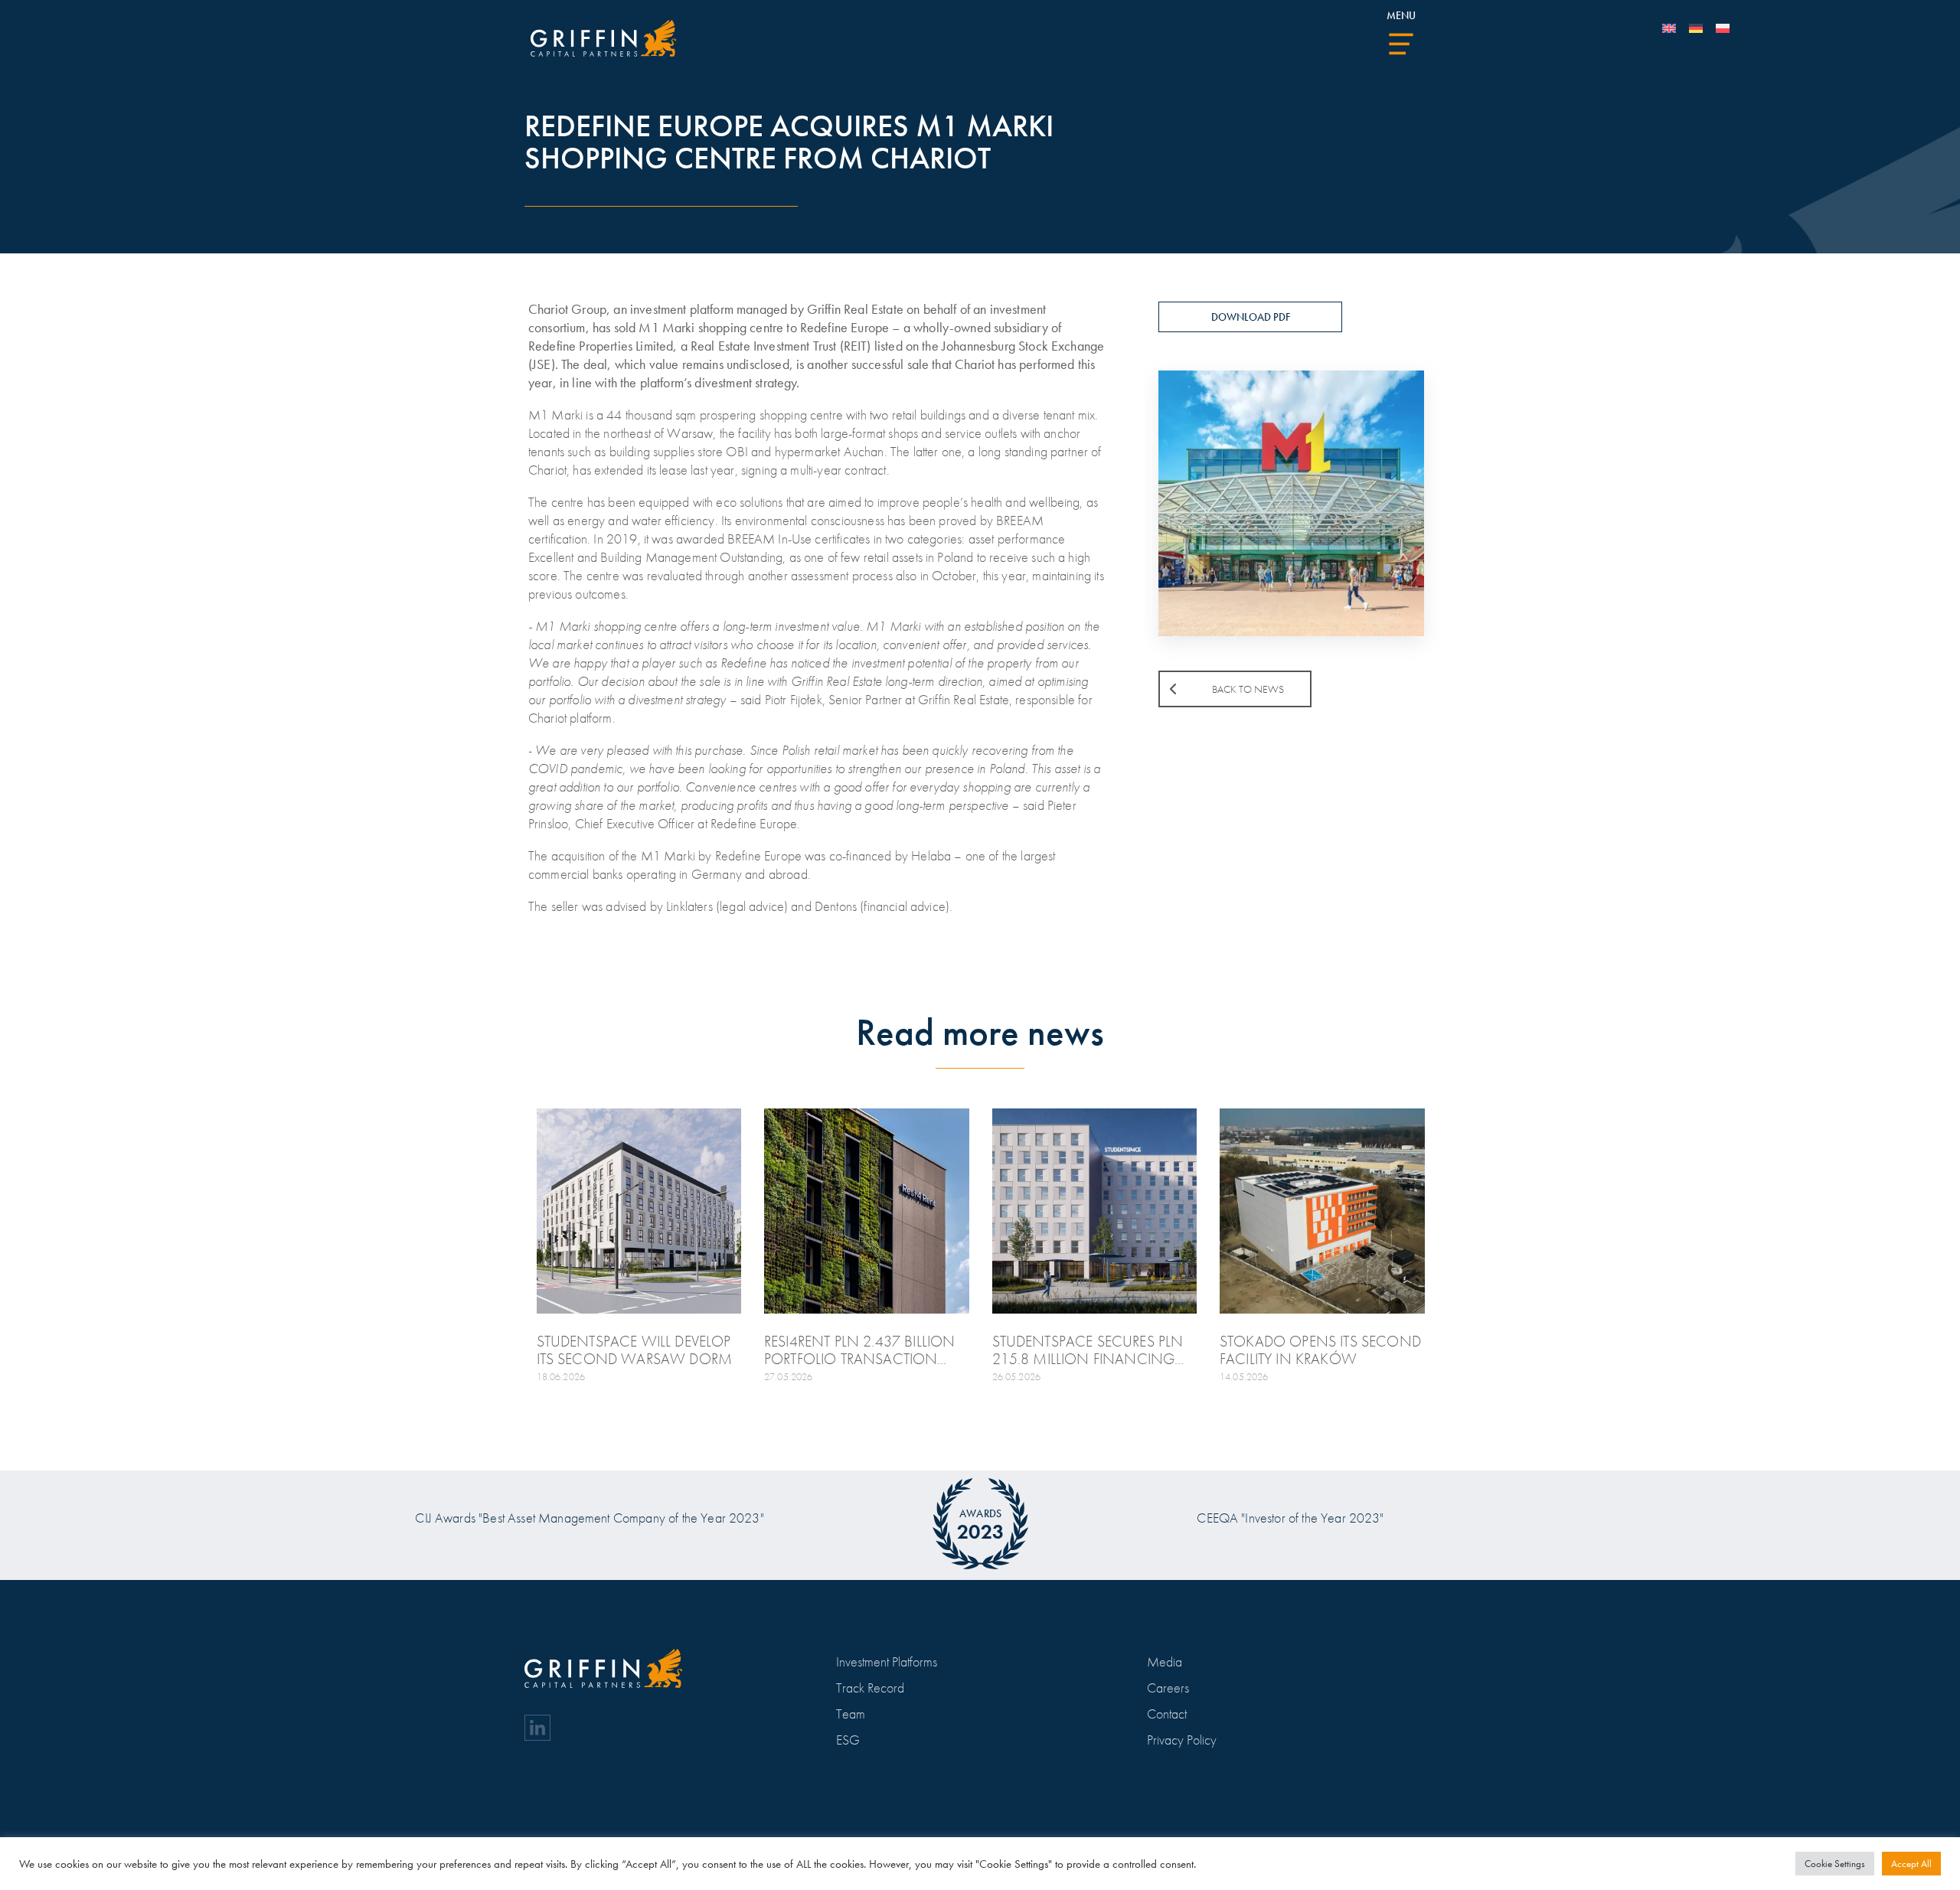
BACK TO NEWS (1248, 689)
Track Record (870, 1688)
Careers (1168, 1688)
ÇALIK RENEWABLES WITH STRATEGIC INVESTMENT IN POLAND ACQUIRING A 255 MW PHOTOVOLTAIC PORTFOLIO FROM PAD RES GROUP (173, 1350)
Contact (1167, 1714)
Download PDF (1251, 317)
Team (851, 1714)
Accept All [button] (1911, 1864)
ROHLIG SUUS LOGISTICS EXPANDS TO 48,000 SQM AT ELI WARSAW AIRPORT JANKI (1771, 1350)
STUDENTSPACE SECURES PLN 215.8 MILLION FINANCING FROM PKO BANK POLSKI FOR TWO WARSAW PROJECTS (1088, 1350)
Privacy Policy (1182, 1740)
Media (1165, 1662)
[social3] (537, 1728)
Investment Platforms (887, 1662)
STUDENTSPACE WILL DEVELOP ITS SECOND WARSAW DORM (635, 1350)
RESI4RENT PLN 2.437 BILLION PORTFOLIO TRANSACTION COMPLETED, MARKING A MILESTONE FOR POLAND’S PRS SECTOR (865, 1350)
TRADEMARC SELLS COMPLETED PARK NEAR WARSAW (409, 1350)
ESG (848, 1740)
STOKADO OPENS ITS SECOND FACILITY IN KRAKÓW (1320, 1350)
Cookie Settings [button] (1835, 1864)
